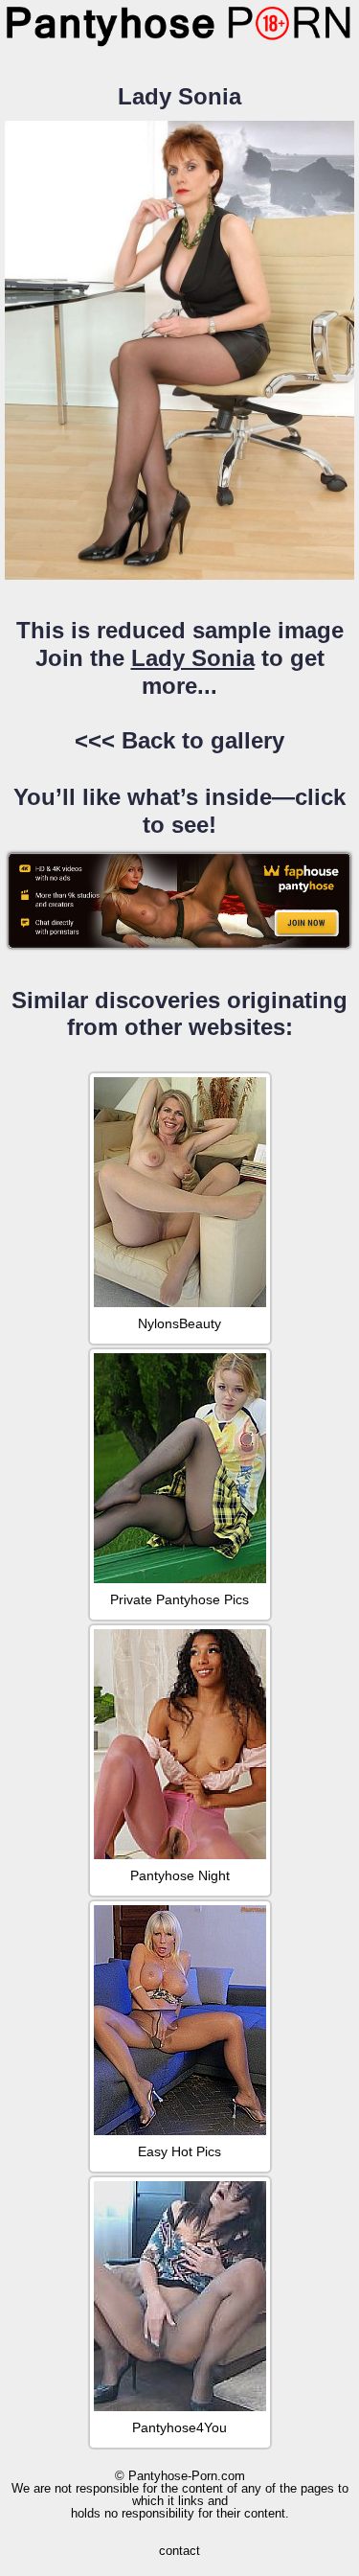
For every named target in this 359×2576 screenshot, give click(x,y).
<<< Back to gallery (179, 740)
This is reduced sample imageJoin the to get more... (180, 658)
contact (179, 2551)
